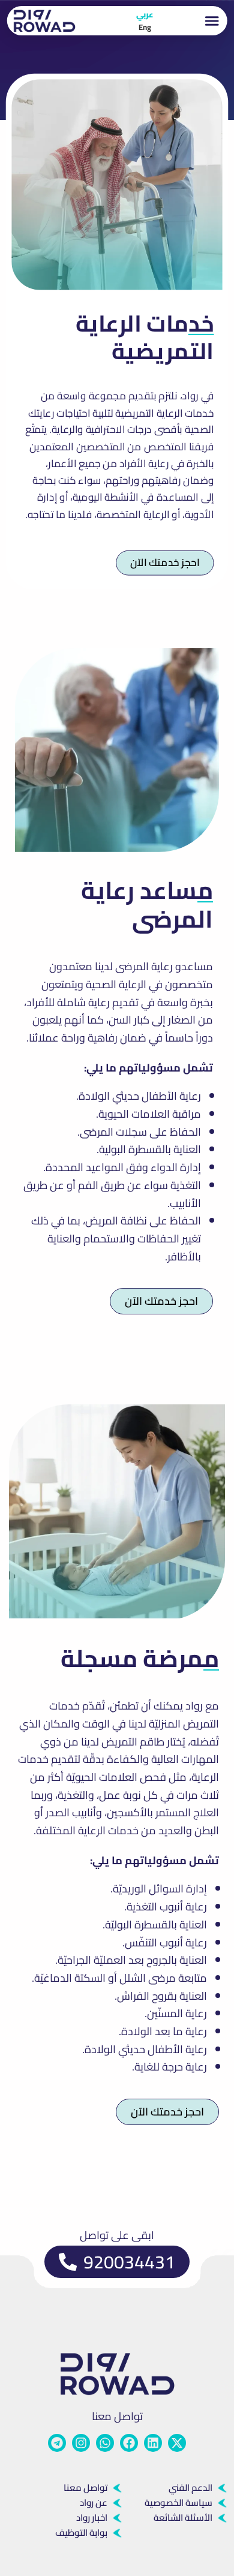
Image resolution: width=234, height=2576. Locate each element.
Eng (145, 27)
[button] (212, 21)
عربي (145, 14)
